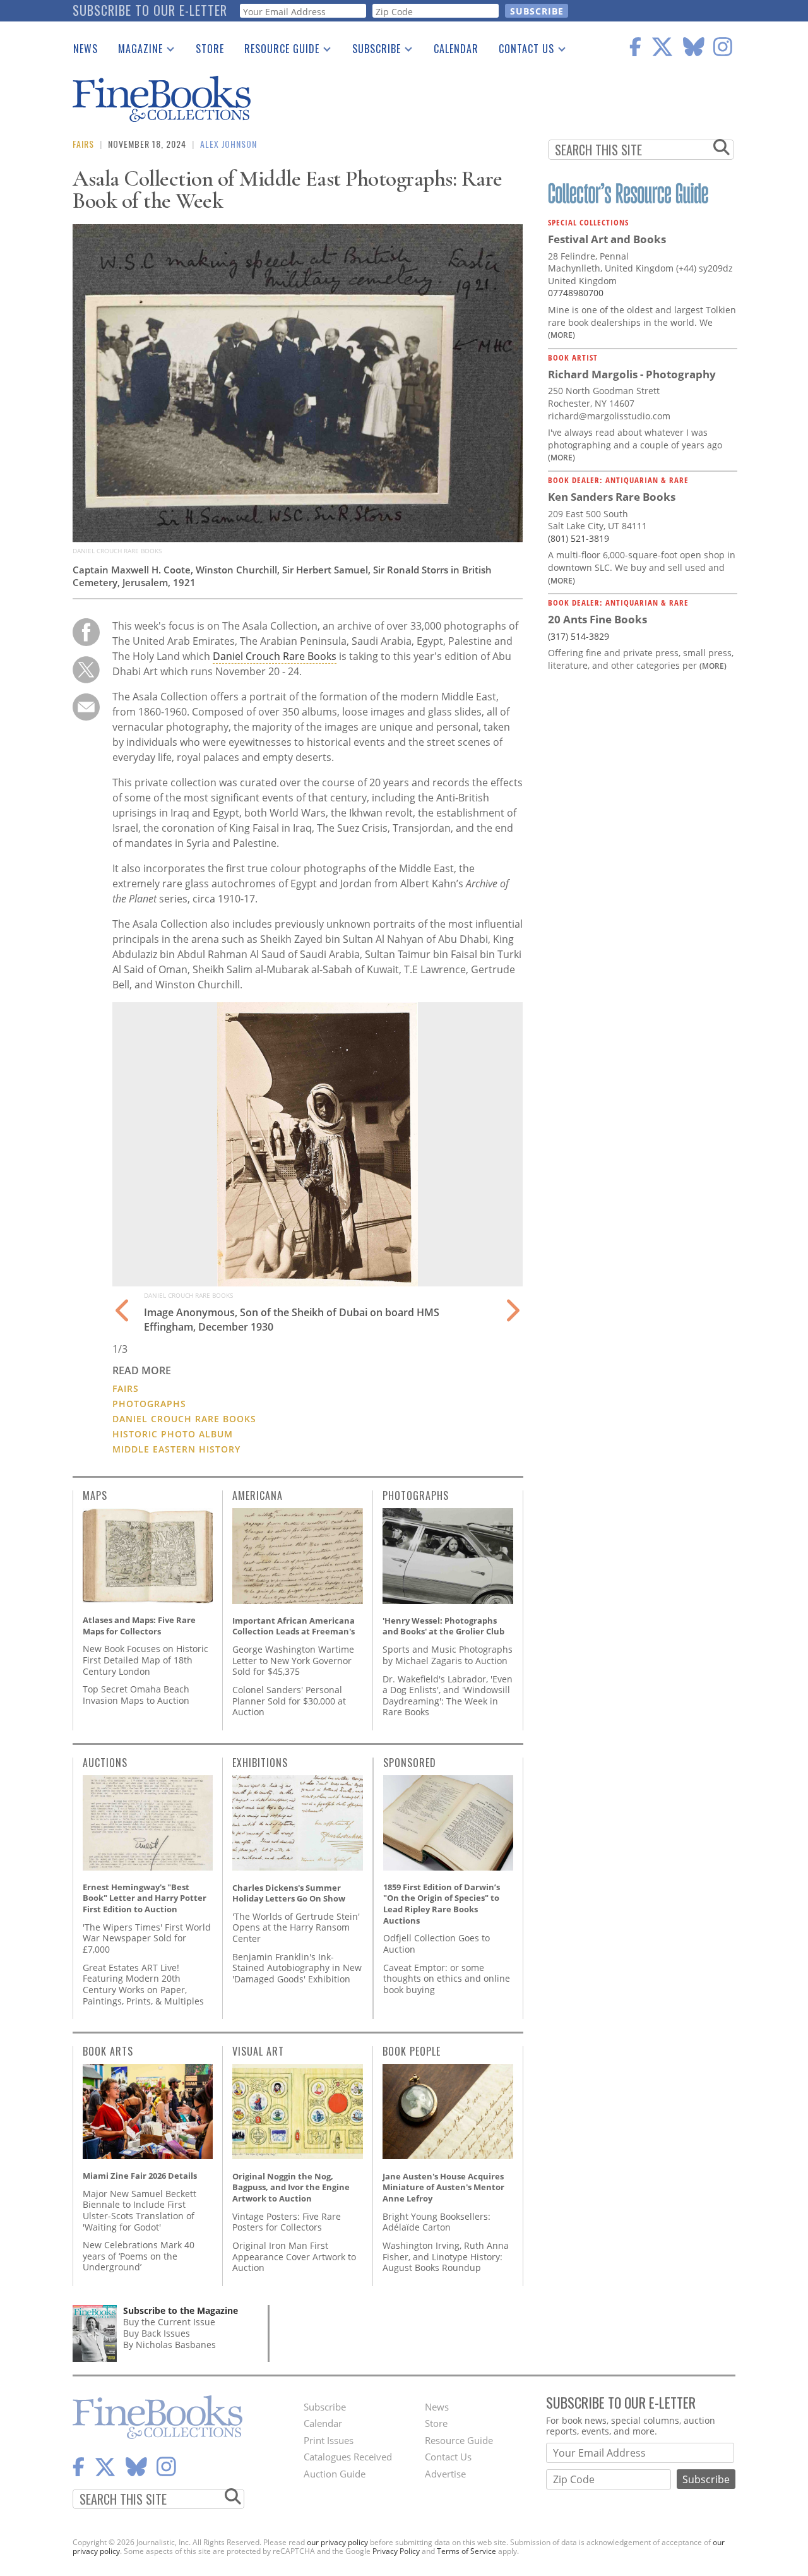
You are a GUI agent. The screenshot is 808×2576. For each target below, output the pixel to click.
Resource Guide (277, 51)
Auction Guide (335, 2474)
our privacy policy (337, 2542)
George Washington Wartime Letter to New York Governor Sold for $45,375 (293, 1660)
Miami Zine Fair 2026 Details (140, 2176)
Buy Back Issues (157, 2333)
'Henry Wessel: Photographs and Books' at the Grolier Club (443, 1626)
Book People (412, 2051)
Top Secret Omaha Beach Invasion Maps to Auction (136, 1695)
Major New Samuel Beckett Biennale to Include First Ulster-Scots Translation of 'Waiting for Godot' (140, 2210)
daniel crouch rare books (184, 1419)
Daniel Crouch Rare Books (275, 656)
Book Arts (108, 2051)
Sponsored (410, 1763)
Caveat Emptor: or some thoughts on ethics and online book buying (447, 1979)
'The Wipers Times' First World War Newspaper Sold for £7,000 (147, 1938)
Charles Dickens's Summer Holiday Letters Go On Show (289, 1893)
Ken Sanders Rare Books (612, 497)
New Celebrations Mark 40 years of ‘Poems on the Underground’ (139, 2256)
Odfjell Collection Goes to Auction (437, 1944)
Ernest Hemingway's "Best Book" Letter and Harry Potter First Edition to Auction (145, 1898)
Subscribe (371, 51)
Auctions (105, 1763)
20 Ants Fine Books (597, 619)
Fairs (83, 144)
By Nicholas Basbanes (169, 2345)
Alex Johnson (229, 144)
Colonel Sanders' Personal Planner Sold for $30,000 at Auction (289, 1701)
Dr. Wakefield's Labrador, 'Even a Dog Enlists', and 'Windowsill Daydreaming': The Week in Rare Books (448, 1696)
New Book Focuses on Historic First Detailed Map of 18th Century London (146, 1660)
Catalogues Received (348, 2457)
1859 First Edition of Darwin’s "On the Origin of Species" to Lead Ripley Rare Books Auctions (442, 1904)
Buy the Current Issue (169, 2322)
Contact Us (521, 51)
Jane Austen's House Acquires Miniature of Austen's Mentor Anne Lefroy (443, 2187)
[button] (123, 1303)
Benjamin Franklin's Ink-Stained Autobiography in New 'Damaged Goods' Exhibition (297, 1968)
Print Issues (329, 2440)
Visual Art (258, 2051)
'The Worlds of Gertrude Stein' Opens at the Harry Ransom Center (296, 1927)
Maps (95, 1495)
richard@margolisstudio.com (609, 416)
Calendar (456, 49)
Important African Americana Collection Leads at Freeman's (294, 1626)
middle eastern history (176, 1449)
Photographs (149, 1404)
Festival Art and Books (607, 239)
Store (210, 49)
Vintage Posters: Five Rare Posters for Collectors (287, 2222)
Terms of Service (466, 2551)
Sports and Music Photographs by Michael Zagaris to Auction (448, 1655)
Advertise (445, 2474)
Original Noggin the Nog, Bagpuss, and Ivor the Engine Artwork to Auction (291, 2187)
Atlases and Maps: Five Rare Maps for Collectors (139, 1626)
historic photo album (173, 1434)
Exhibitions (260, 1763)
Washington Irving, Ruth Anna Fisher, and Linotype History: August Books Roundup (446, 2256)
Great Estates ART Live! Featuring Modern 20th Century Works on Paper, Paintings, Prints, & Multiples (143, 1984)
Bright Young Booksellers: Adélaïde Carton (437, 2222)
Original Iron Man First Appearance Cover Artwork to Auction (294, 2256)
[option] (318, 1179)
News (86, 49)
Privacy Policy (396, 2551)
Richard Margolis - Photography (632, 374)
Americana (258, 1495)
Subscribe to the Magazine (181, 2310)
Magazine (135, 51)
